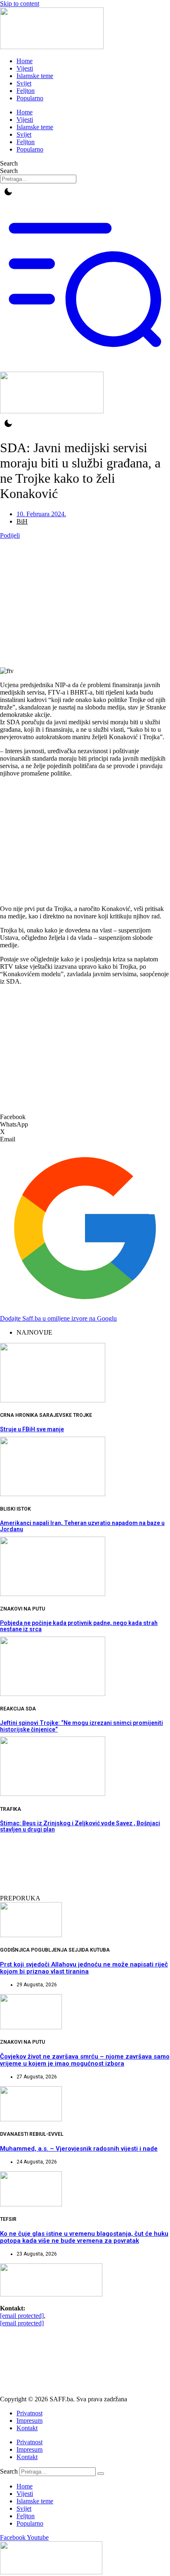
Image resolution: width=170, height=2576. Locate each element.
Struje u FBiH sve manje (32, 1429)
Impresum (30, 2421)
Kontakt (27, 2428)
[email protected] (22, 2316)
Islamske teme (35, 76)
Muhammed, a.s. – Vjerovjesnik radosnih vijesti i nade (79, 2149)
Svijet (24, 83)
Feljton (26, 91)
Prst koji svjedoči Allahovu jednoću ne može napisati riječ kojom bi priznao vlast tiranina (84, 1968)
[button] (85, 1117)
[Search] (101, 2474)
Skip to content (20, 4)
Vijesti (25, 68)
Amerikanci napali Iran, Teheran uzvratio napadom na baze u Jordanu (82, 1526)
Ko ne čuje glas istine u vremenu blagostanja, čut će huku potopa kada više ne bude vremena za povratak (84, 2237)
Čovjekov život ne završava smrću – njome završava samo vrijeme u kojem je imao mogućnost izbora (85, 2060)
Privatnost (30, 2413)
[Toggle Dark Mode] (8, 192)
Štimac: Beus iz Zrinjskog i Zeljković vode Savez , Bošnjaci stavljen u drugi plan (80, 1826)
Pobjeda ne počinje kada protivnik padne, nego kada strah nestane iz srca (79, 1626)
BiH (22, 521)
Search (9, 163)
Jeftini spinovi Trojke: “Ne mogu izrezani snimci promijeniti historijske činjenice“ (81, 1726)
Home (25, 61)
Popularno (30, 98)
